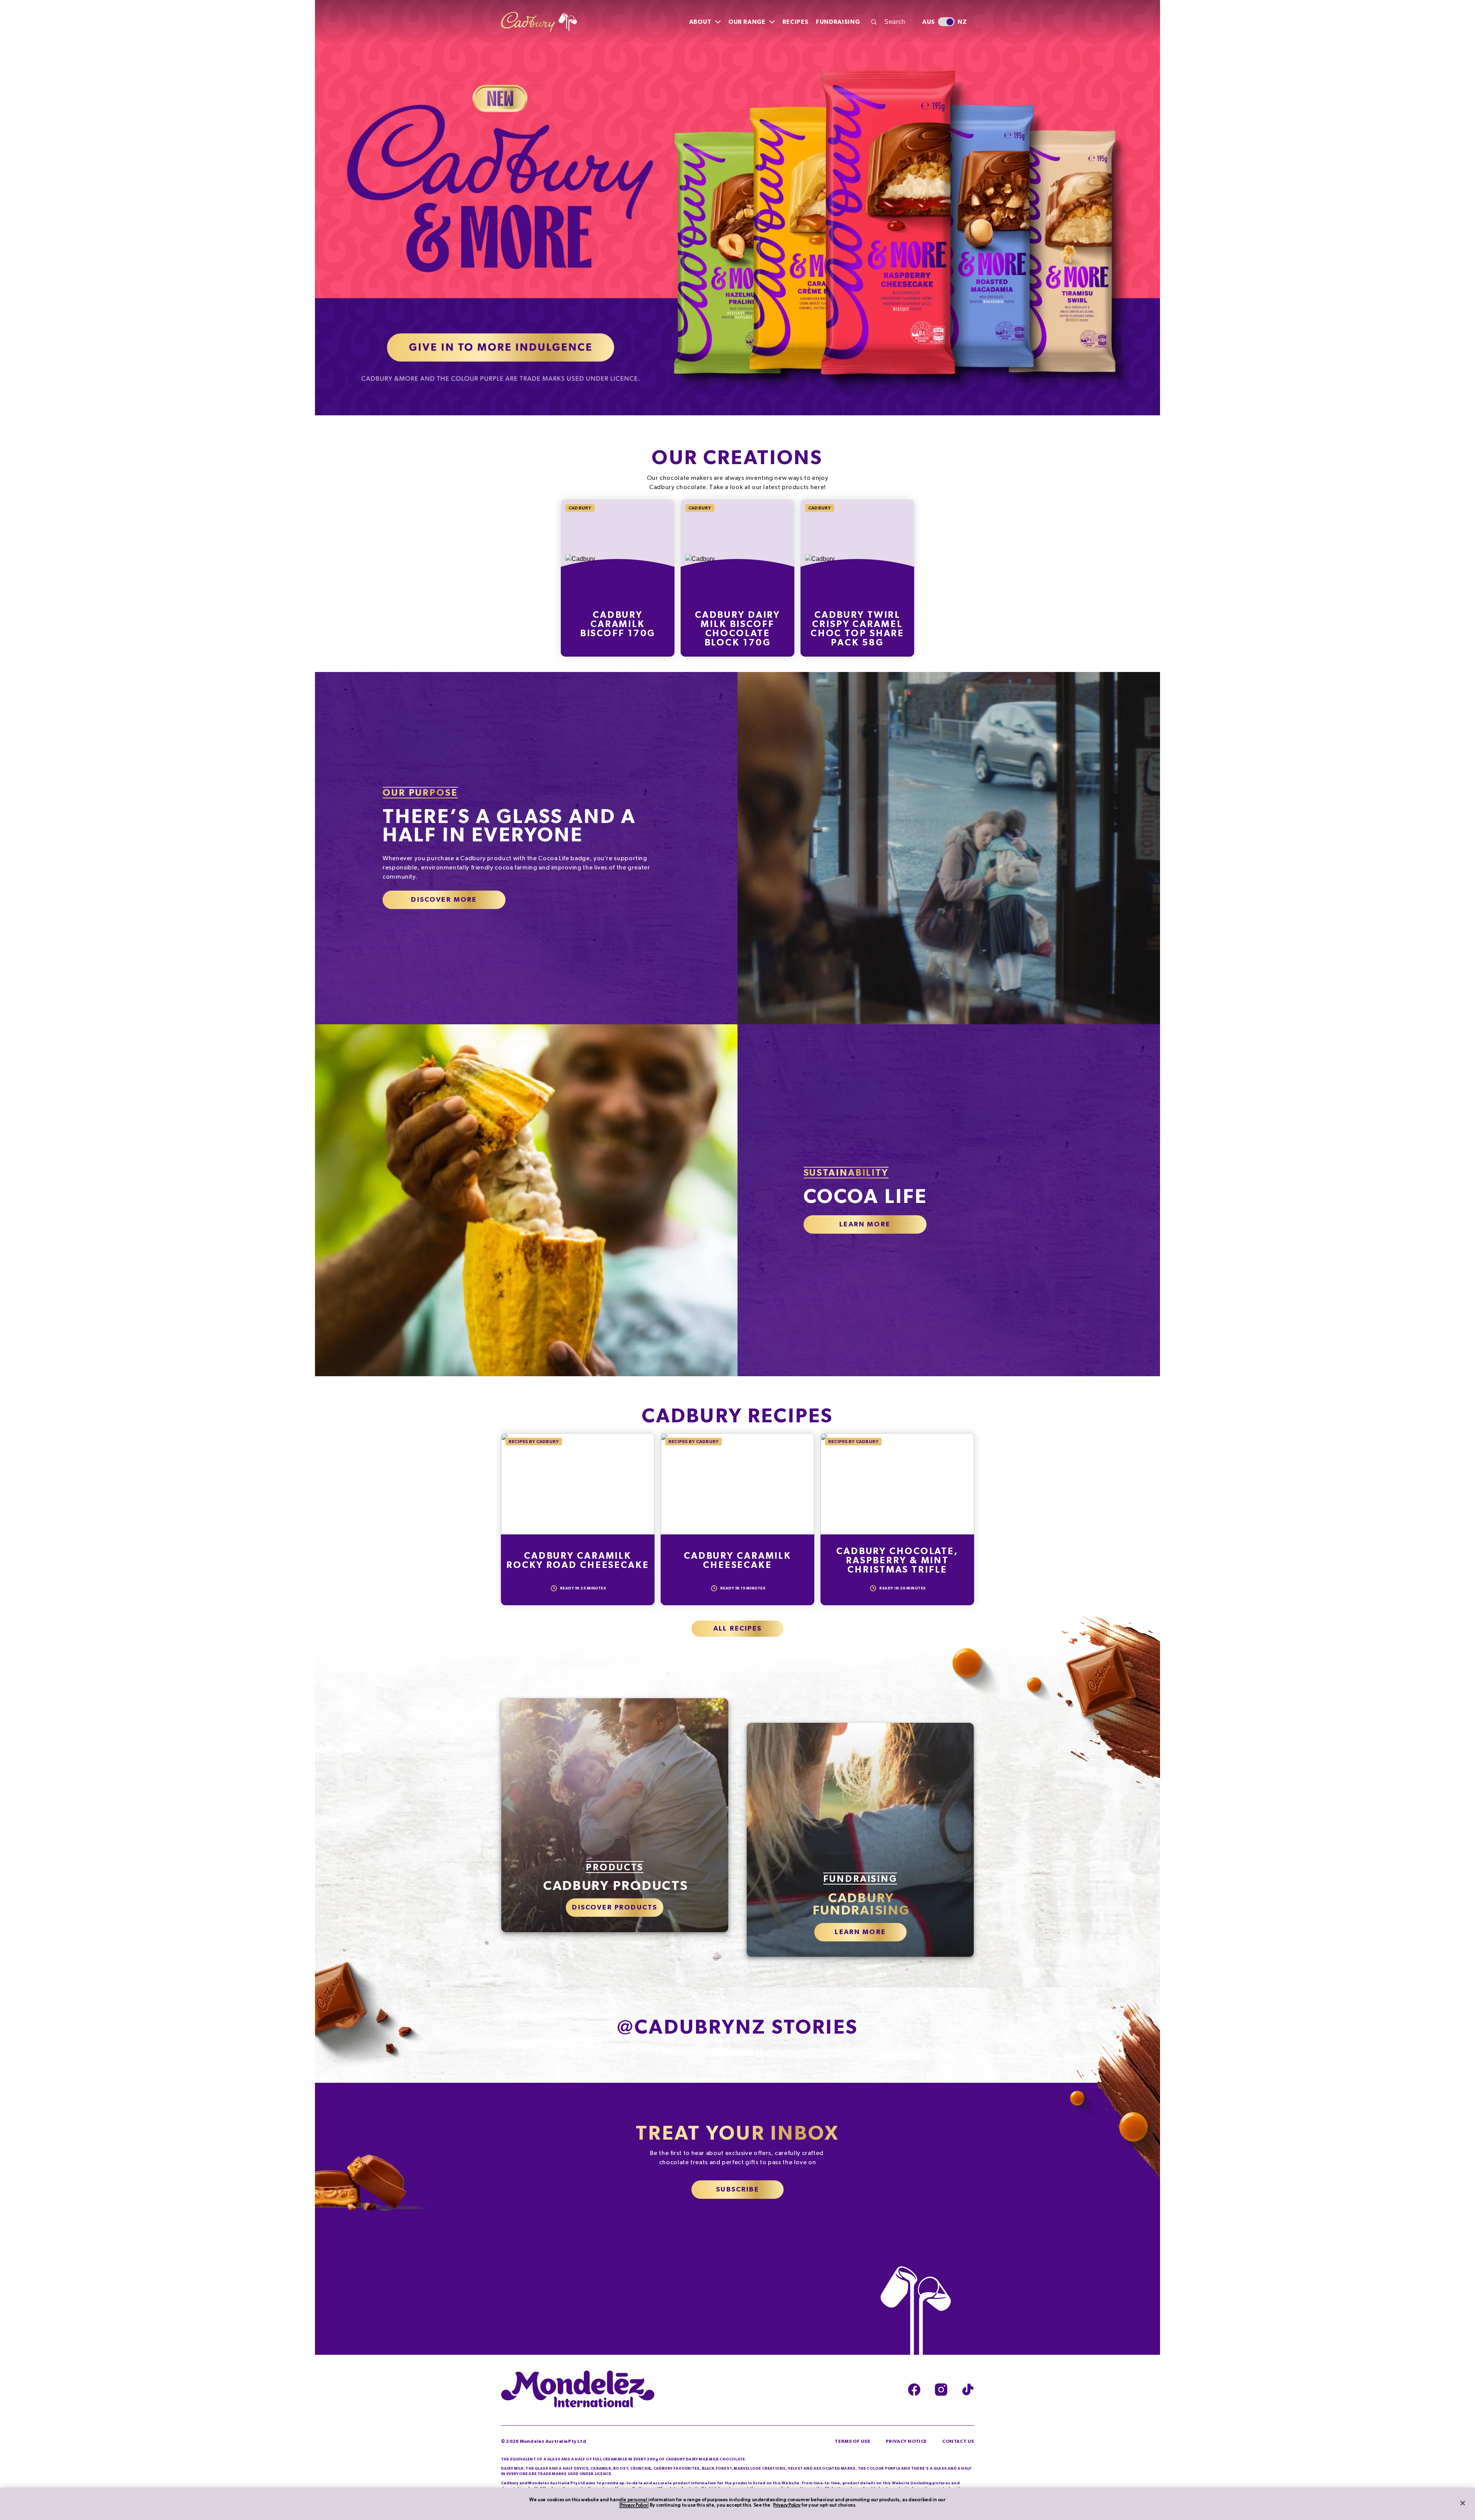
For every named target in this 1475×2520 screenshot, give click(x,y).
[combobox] (892, 22)
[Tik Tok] (968, 2397)
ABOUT (700, 22)
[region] (737, 2504)
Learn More (865, 1232)
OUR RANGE (747, 22)
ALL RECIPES (737, 1636)
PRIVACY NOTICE (906, 2449)
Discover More (444, 907)
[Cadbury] (539, 22)
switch (946, 22)
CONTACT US (958, 2449)
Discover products (615, 1915)
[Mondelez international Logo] (578, 2397)
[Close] (1463, 2503)
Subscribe (737, 2197)
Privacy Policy (634, 2505)
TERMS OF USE (852, 2449)
